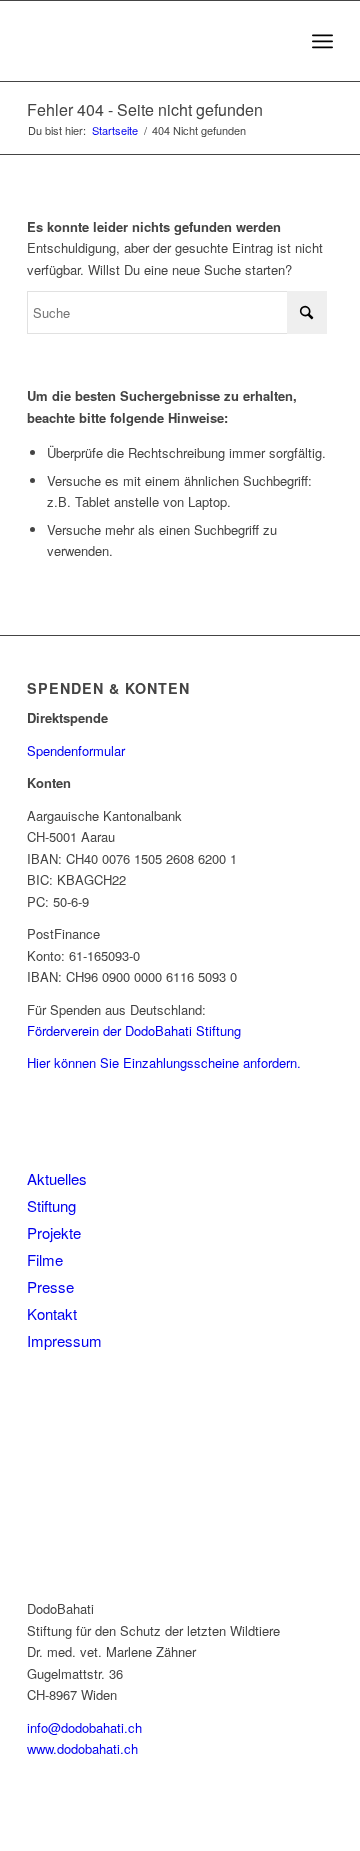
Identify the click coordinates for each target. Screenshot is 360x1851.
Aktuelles (57, 1178)
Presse (50, 1286)
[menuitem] (322, 41)
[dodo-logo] (149, 41)
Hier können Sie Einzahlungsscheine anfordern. (164, 1062)
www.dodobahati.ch (82, 1748)
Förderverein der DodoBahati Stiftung (134, 1030)
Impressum (64, 1340)
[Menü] (322, 41)
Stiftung (51, 1205)
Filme (45, 1259)
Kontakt (52, 1313)
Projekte (54, 1232)
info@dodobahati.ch (84, 1727)
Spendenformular (76, 750)
